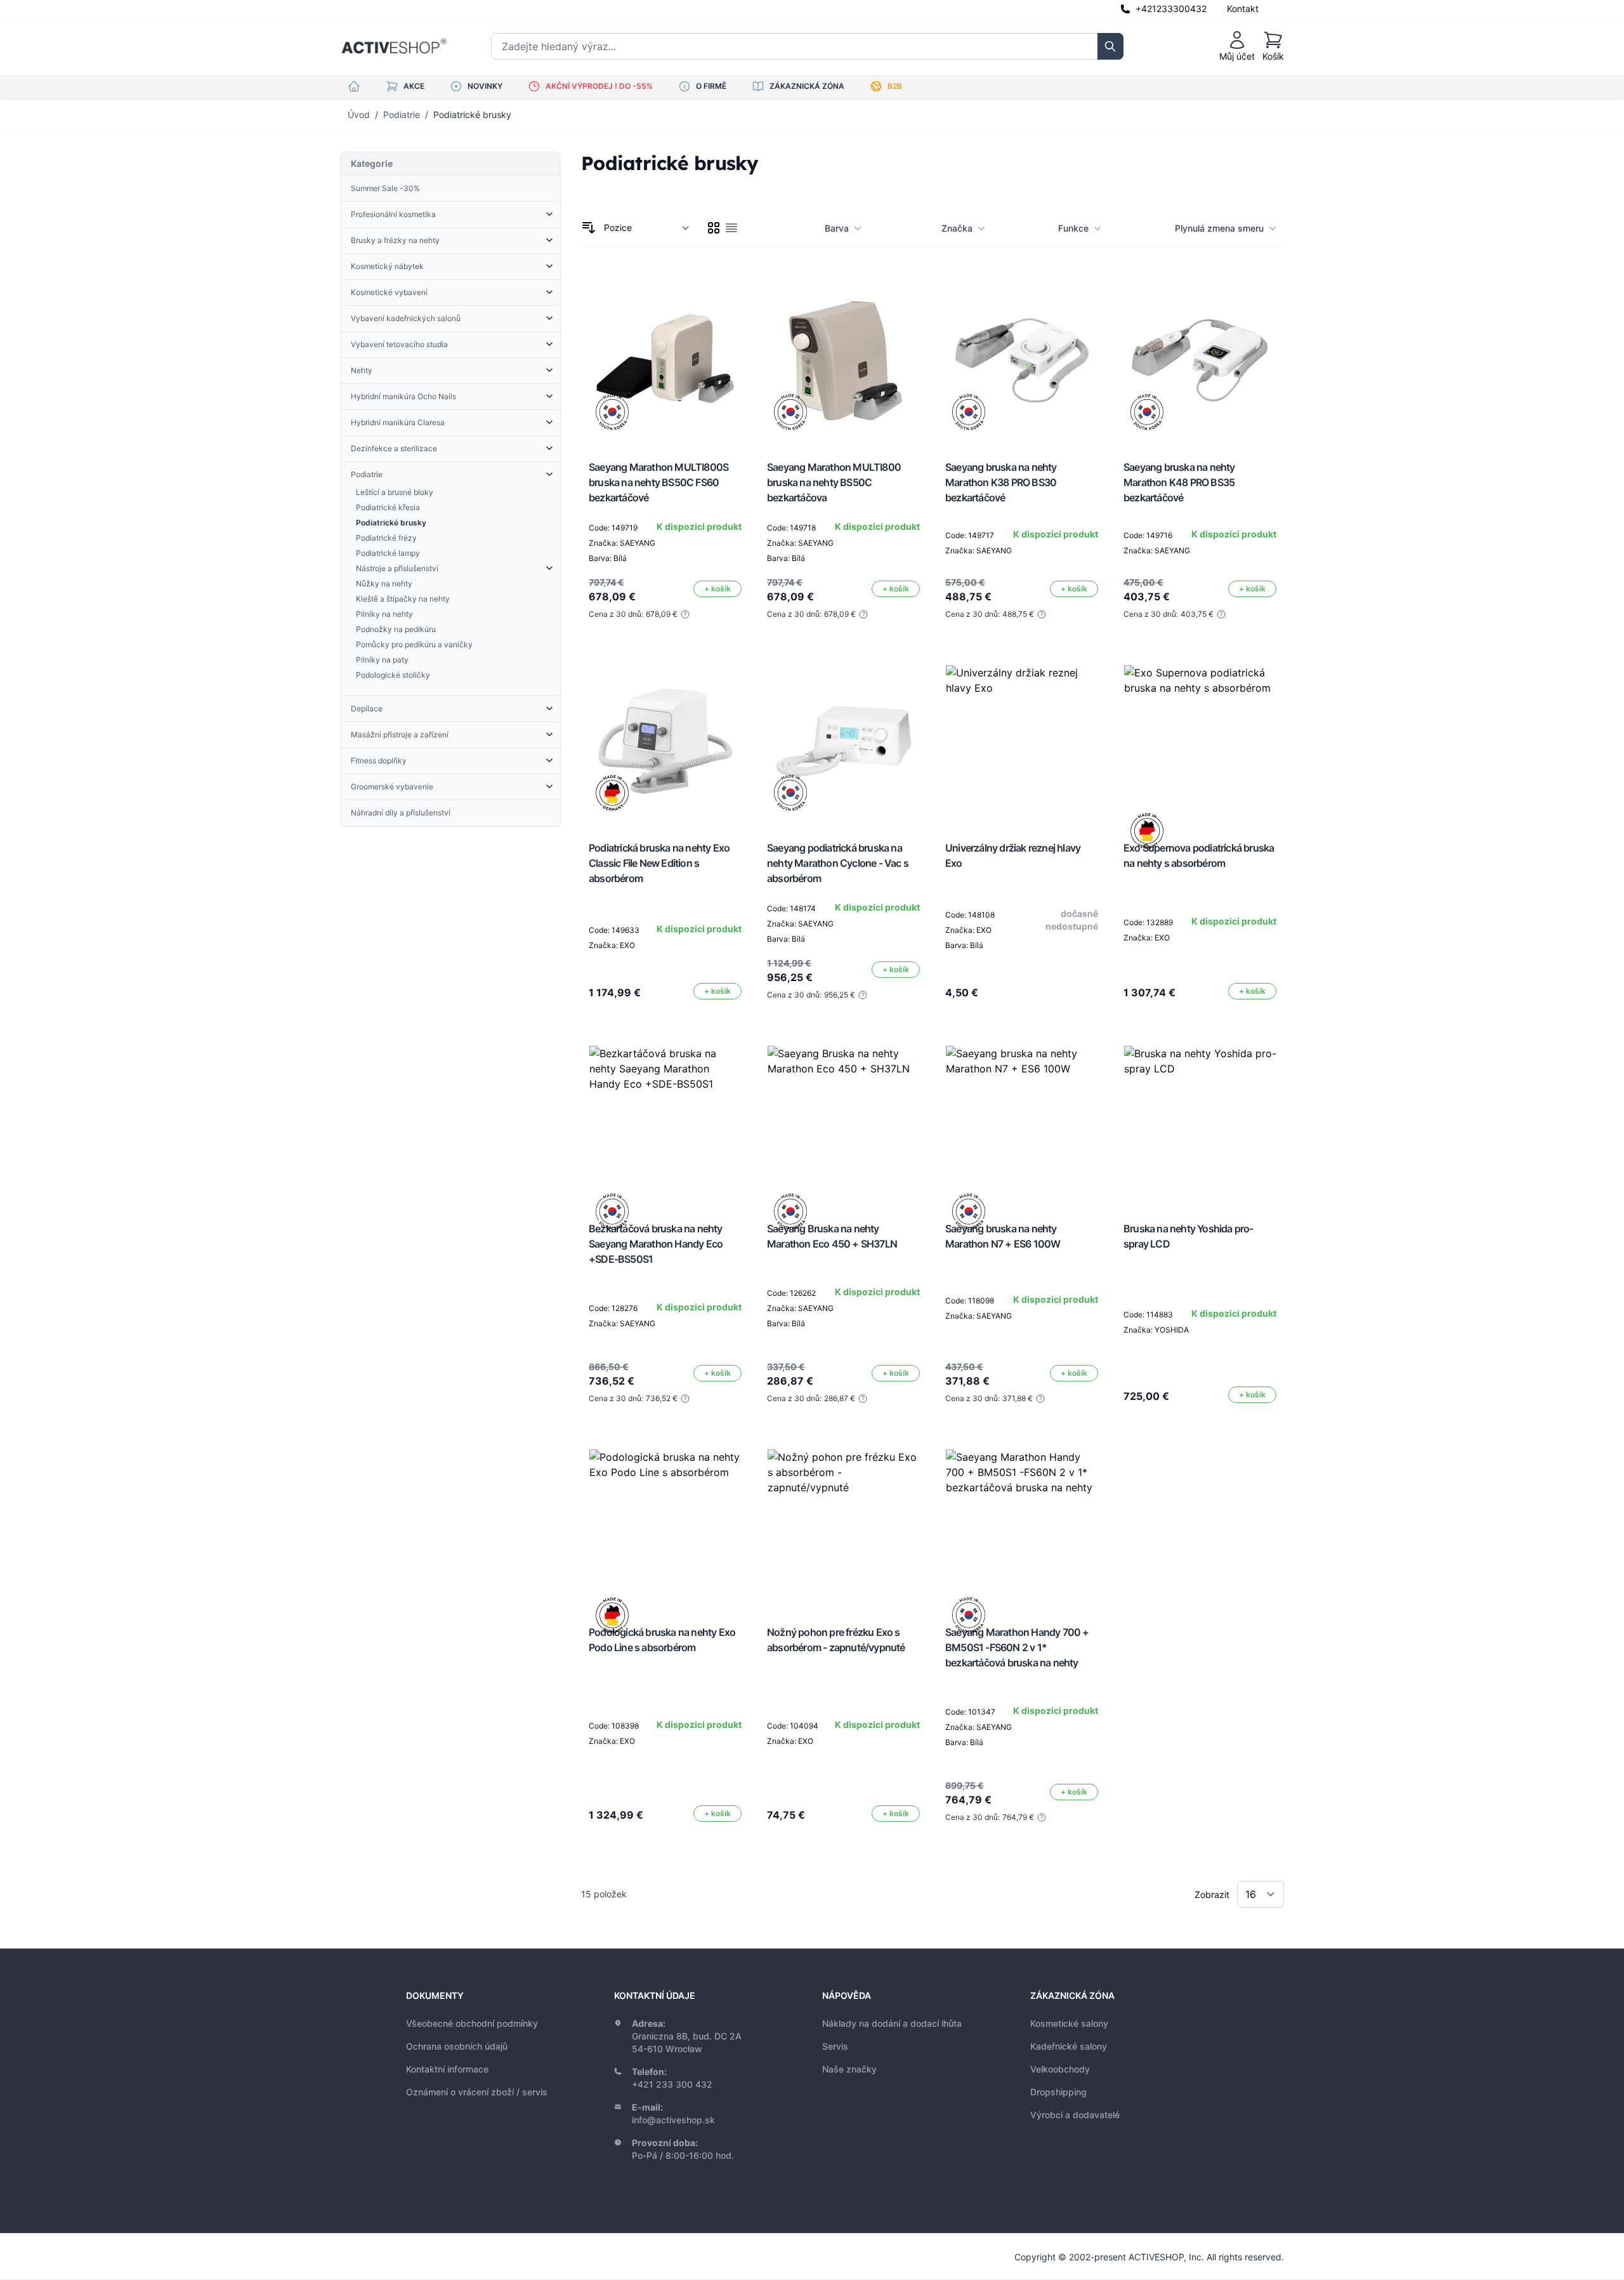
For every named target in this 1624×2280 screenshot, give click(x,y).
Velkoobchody (1060, 2069)
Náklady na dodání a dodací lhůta (892, 2023)
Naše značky (849, 2069)
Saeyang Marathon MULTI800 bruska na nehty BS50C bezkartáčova (834, 482)
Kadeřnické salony (1069, 2046)
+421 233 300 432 (672, 2084)
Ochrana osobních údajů (457, 2046)
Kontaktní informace (447, 2069)
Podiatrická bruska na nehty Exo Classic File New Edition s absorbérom (659, 863)
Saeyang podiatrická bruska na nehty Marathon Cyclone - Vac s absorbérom (838, 863)
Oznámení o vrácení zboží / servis (477, 2092)
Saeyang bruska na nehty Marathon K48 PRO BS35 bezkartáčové (1179, 482)
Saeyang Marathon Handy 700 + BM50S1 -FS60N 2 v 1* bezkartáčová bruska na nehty (1017, 1647)
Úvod (359, 115)
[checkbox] (714, 228)
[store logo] (394, 46)
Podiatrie (402, 115)
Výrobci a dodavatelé (1075, 2115)
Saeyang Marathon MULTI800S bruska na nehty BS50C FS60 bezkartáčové (658, 482)
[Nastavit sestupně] (589, 228)
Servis (835, 2046)
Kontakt (1243, 9)
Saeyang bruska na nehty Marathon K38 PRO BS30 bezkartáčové (1001, 482)
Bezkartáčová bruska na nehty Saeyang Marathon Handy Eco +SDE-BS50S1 (656, 1244)
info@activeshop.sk (673, 2120)
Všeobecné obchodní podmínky (472, 2023)
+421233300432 (1171, 9)
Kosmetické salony (1069, 2023)
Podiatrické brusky (472, 115)
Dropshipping (1058, 2092)
